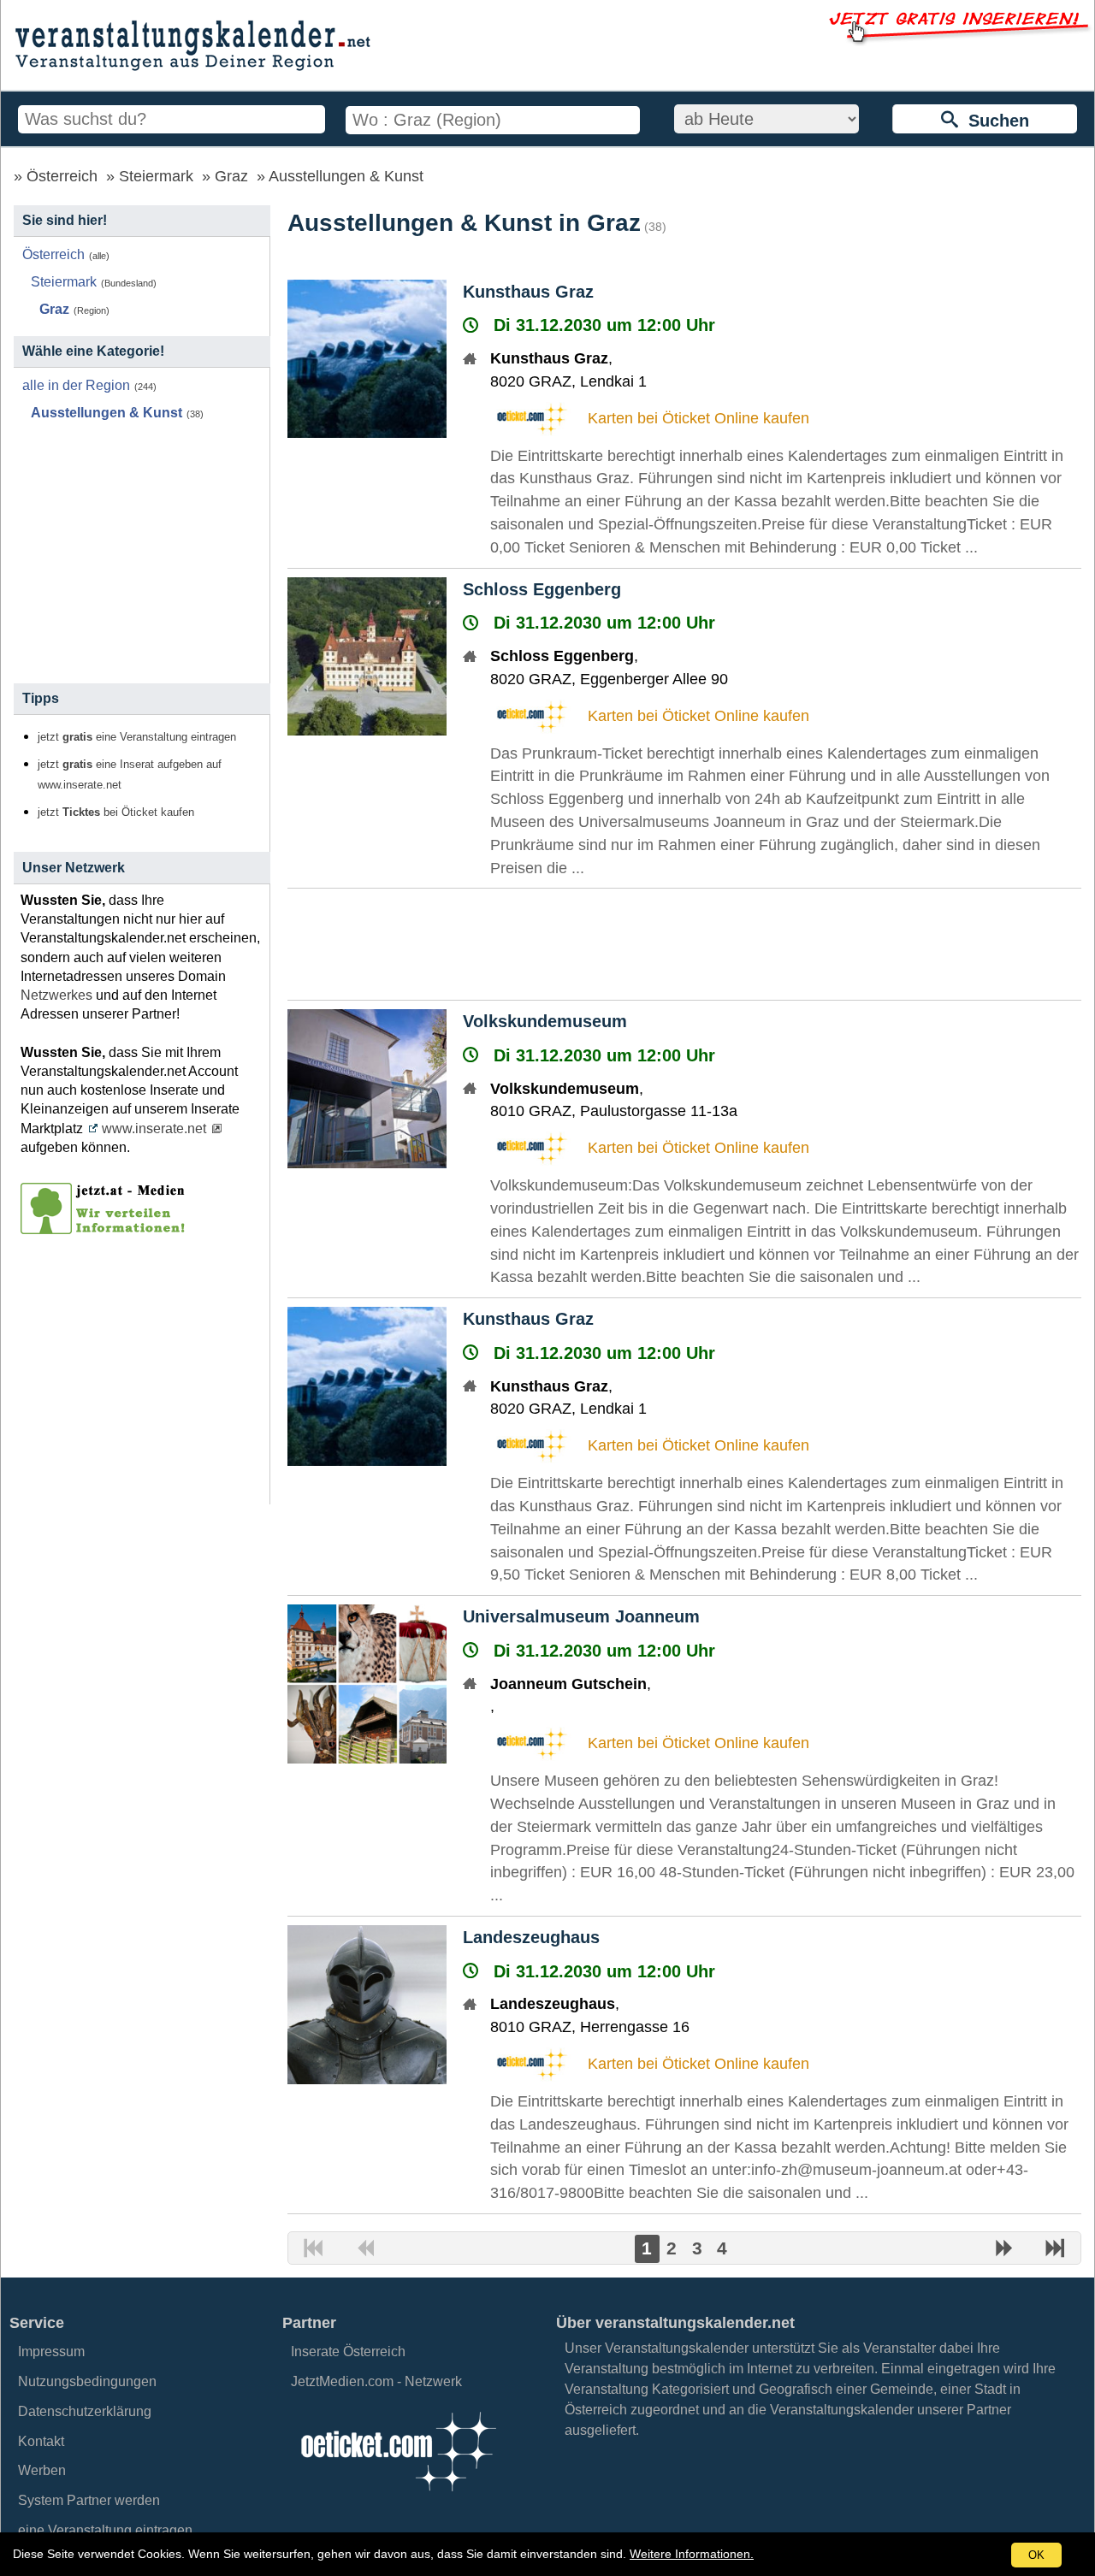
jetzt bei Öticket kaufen (116, 812)
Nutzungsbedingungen (87, 2381)
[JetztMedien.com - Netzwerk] (106, 1228)
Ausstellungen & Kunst (346, 176)
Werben (42, 2470)
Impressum (51, 2351)
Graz (231, 176)
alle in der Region (76, 385)
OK (1036, 2555)
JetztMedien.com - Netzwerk (376, 2381)
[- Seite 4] (1055, 2250)
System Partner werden (89, 2500)
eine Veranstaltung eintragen (105, 2530)
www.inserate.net (154, 1128)
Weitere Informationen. (692, 2554)
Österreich (62, 176)
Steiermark (156, 176)
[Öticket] (398, 2496)
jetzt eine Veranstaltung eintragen (137, 737)
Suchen (994, 121)
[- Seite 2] (1004, 2250)
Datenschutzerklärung (85, 2411)
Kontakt (41, 2441)
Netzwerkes (56, 995)
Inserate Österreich (348, 2351)
